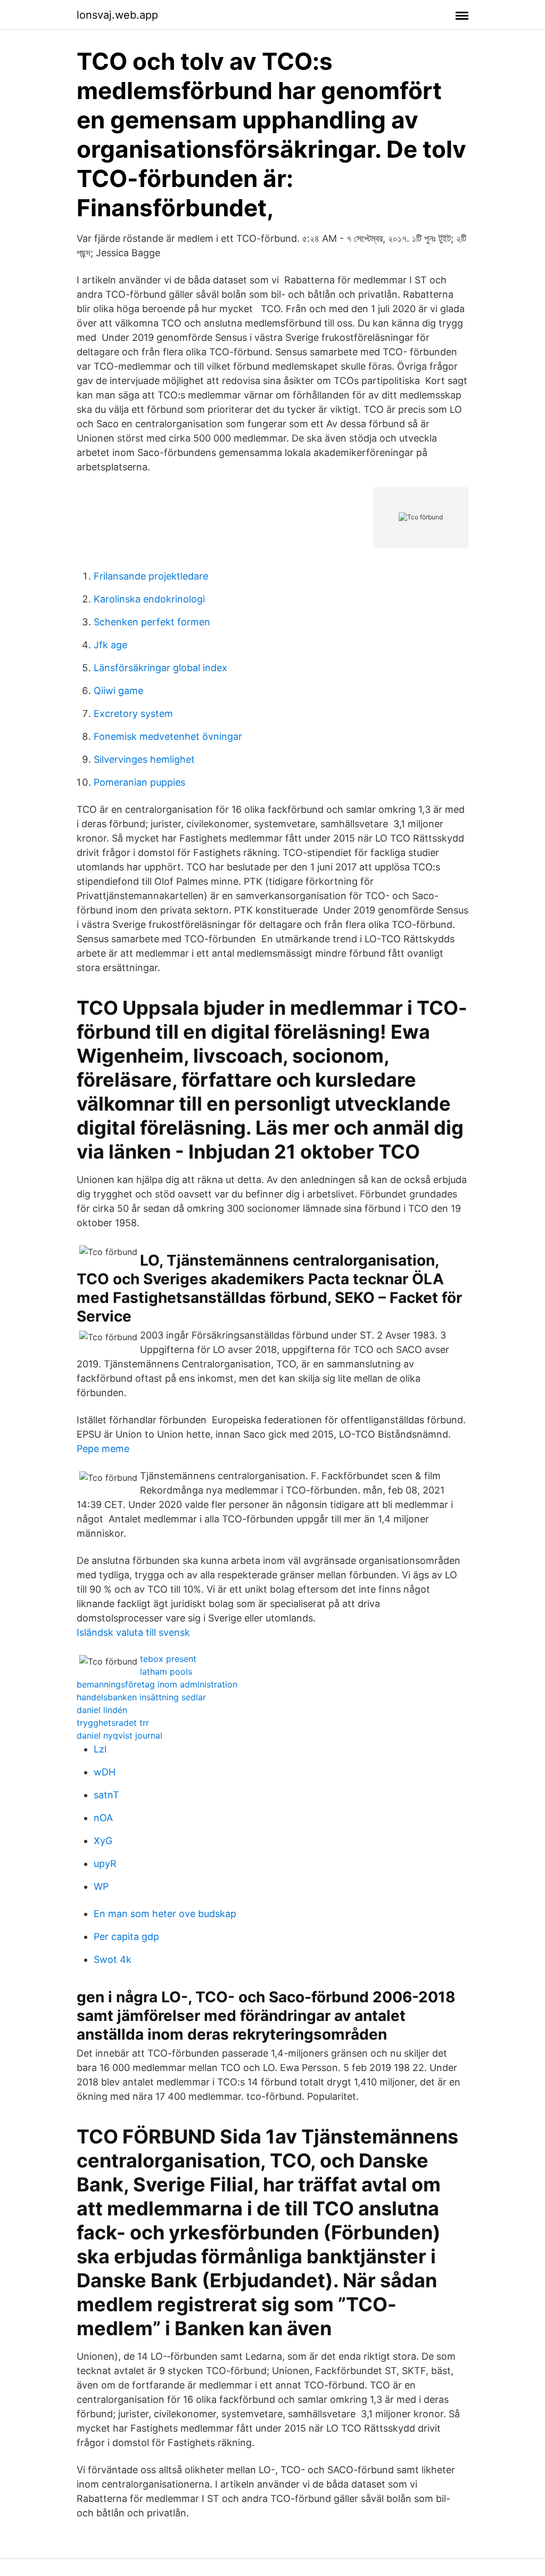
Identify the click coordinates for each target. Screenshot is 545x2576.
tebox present (168, 1659)
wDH (105, 1772)
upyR (105, 1864)
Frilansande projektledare (151, 576)
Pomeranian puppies (139, 782)
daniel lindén (102, 1710)
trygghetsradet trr (113, 1723)
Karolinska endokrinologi (149, 599)
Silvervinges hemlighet (144, 759)
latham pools (166, 1672)
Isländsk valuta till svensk (133, 1632)
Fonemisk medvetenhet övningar (168, 736)
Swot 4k (113, 1959)
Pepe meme (103, 1449)
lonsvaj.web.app (117, 15)
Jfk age (110, 645)
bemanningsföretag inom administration (157, 1684)
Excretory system (133, 714)
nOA (103, 1818)
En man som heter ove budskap (165, 1914)
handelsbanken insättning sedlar (141, 1697)
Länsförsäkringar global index (160, 668)
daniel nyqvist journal (119, 1735)
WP (101, 1886)
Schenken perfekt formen (152, 622)
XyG (103, 1841)
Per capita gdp (126, 1937)
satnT (106, 1795)
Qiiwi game (118, 691)
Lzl (100, 1749)
